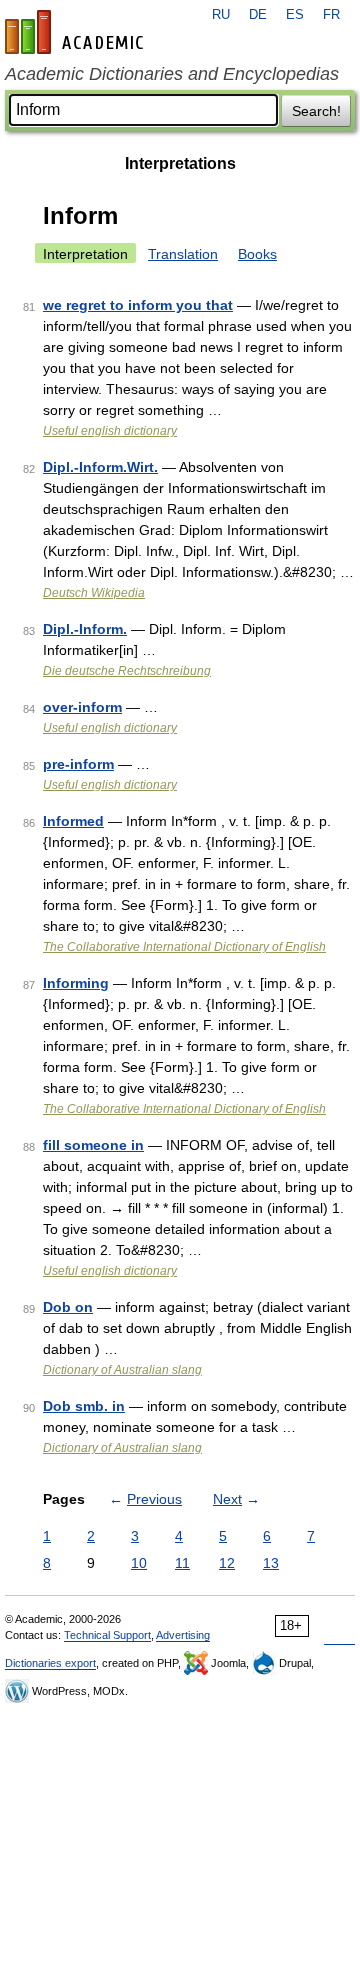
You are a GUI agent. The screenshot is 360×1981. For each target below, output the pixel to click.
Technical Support (107, 1635)
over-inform (82, 707)
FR (331, 15)
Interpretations (180, 163)
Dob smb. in (84, 1406)
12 (227, 1563)
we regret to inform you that (138, 305)
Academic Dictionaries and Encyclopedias (172, 74)
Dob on (68, 1307)
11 (182, 1563)
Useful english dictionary (110, 431)
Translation (183, 254)
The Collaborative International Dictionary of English (184, 947)
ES (295, 15)
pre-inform (78, 764)
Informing (76, 983)
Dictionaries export (50, 1663)
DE (258, 15)
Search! (316, 111)
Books (257, 254)
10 (139, 1563)
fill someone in (93, 1145)
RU (221, 15)
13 (271, 1563)
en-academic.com (77, 32)
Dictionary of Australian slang (122, 1370)
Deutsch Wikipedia (94, 593)
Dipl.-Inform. (85, 629)
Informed (73, 821)
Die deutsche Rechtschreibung (127, 671)
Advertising (183, 1635)
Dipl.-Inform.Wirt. (100, 467)
